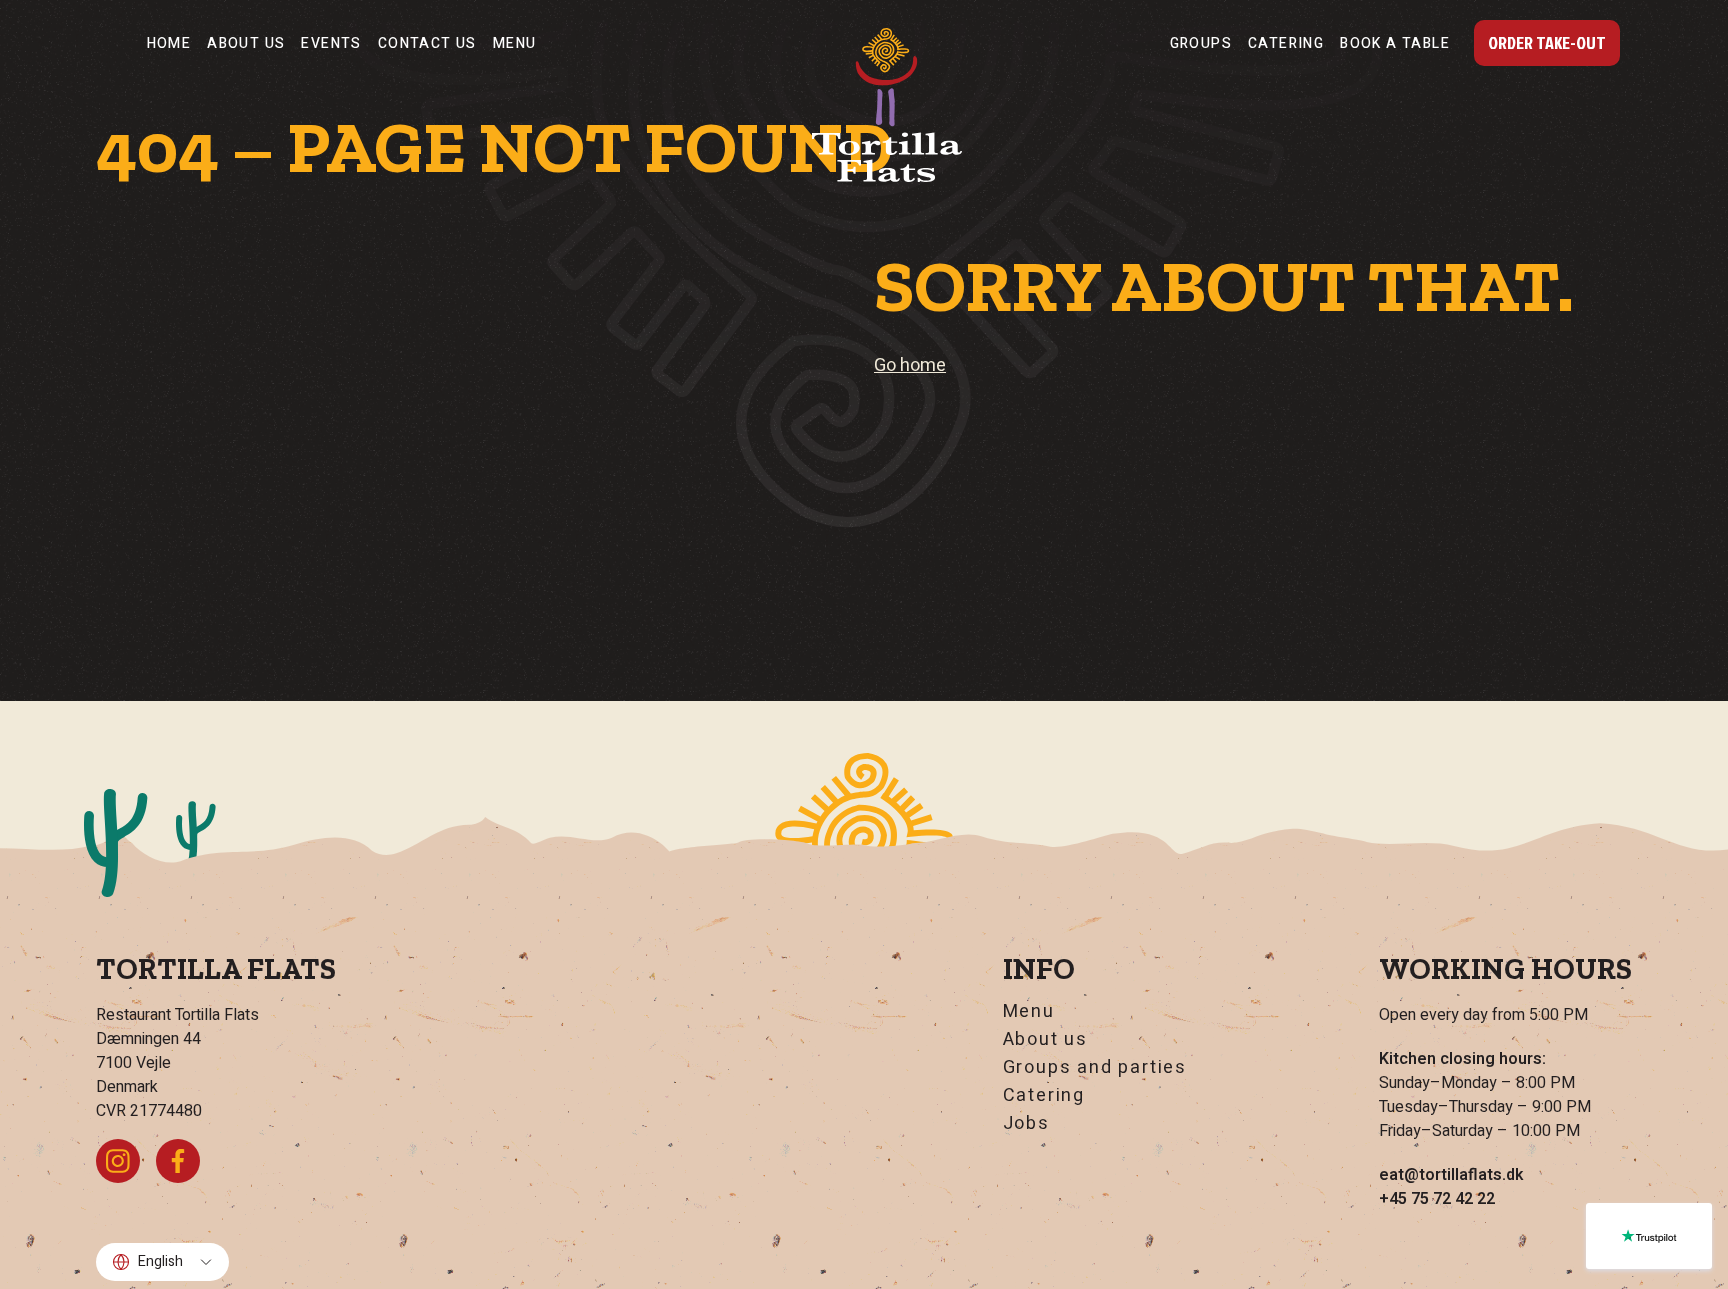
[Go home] (887, 105)
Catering (1286, 43)
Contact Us (427, 43)
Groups (1201, 43)
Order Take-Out (1547, 42)
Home (169, 43)
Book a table (1395, 43)
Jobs (1026, 1124)
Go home (910, 365)
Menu (515, 43)
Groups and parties (1095, 1068)
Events (331, 43)
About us (246, 43)
